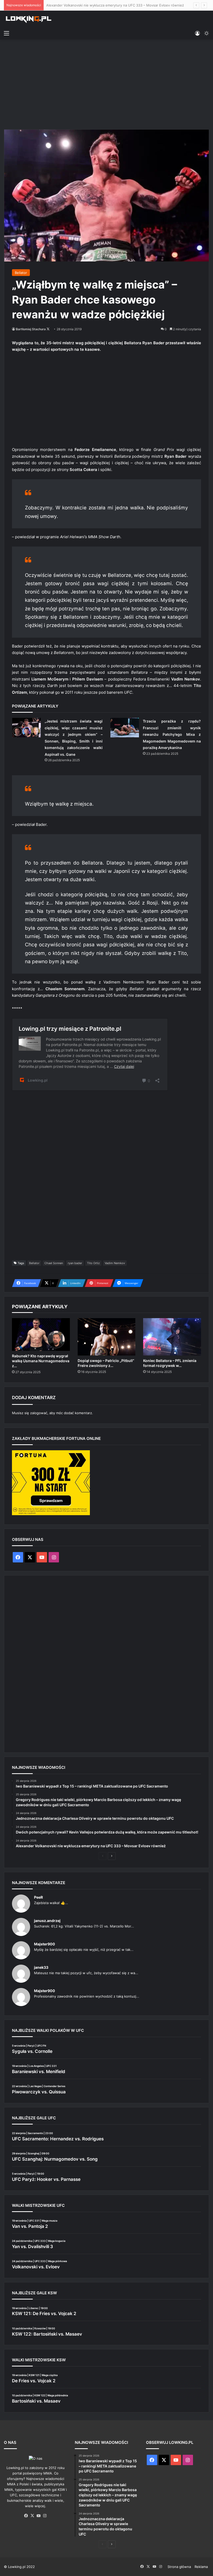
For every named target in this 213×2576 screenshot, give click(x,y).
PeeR (38, 1897)
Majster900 (45, 1944)
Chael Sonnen (54, 1263)
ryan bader (75, 1263)
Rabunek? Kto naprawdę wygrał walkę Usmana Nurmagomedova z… (41, 1361)
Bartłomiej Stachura (31, 329)
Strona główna (179, 2567)
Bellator (21, 273)
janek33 (41, 1967)
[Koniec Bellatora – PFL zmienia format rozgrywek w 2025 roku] (172, 1337)
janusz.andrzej (47, 1921)
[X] (32, 2516)
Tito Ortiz (93, 1263)
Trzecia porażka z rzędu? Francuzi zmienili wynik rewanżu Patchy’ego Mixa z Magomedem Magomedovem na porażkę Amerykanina (172, 734)
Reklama (201, 2567)
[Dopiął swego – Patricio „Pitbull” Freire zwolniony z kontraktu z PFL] (107, 1337)
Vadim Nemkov (115, 1263)
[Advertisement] (106, 84)
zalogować (39, 1413)
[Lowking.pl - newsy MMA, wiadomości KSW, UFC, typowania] (29, 19)
